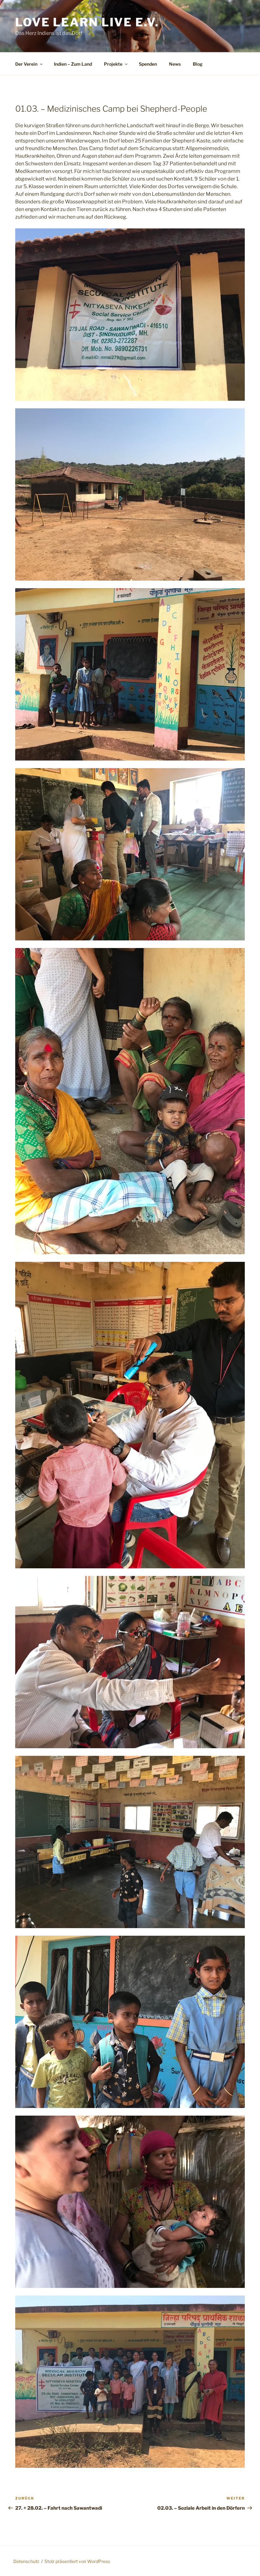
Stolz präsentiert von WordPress (77, 2561)
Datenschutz (26, 2561)
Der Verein (26, 64)
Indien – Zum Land (73, 64)
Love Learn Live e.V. (87, 22)
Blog (198, 64)
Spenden (148, 64)
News (175, 64)
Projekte (113, 64)
